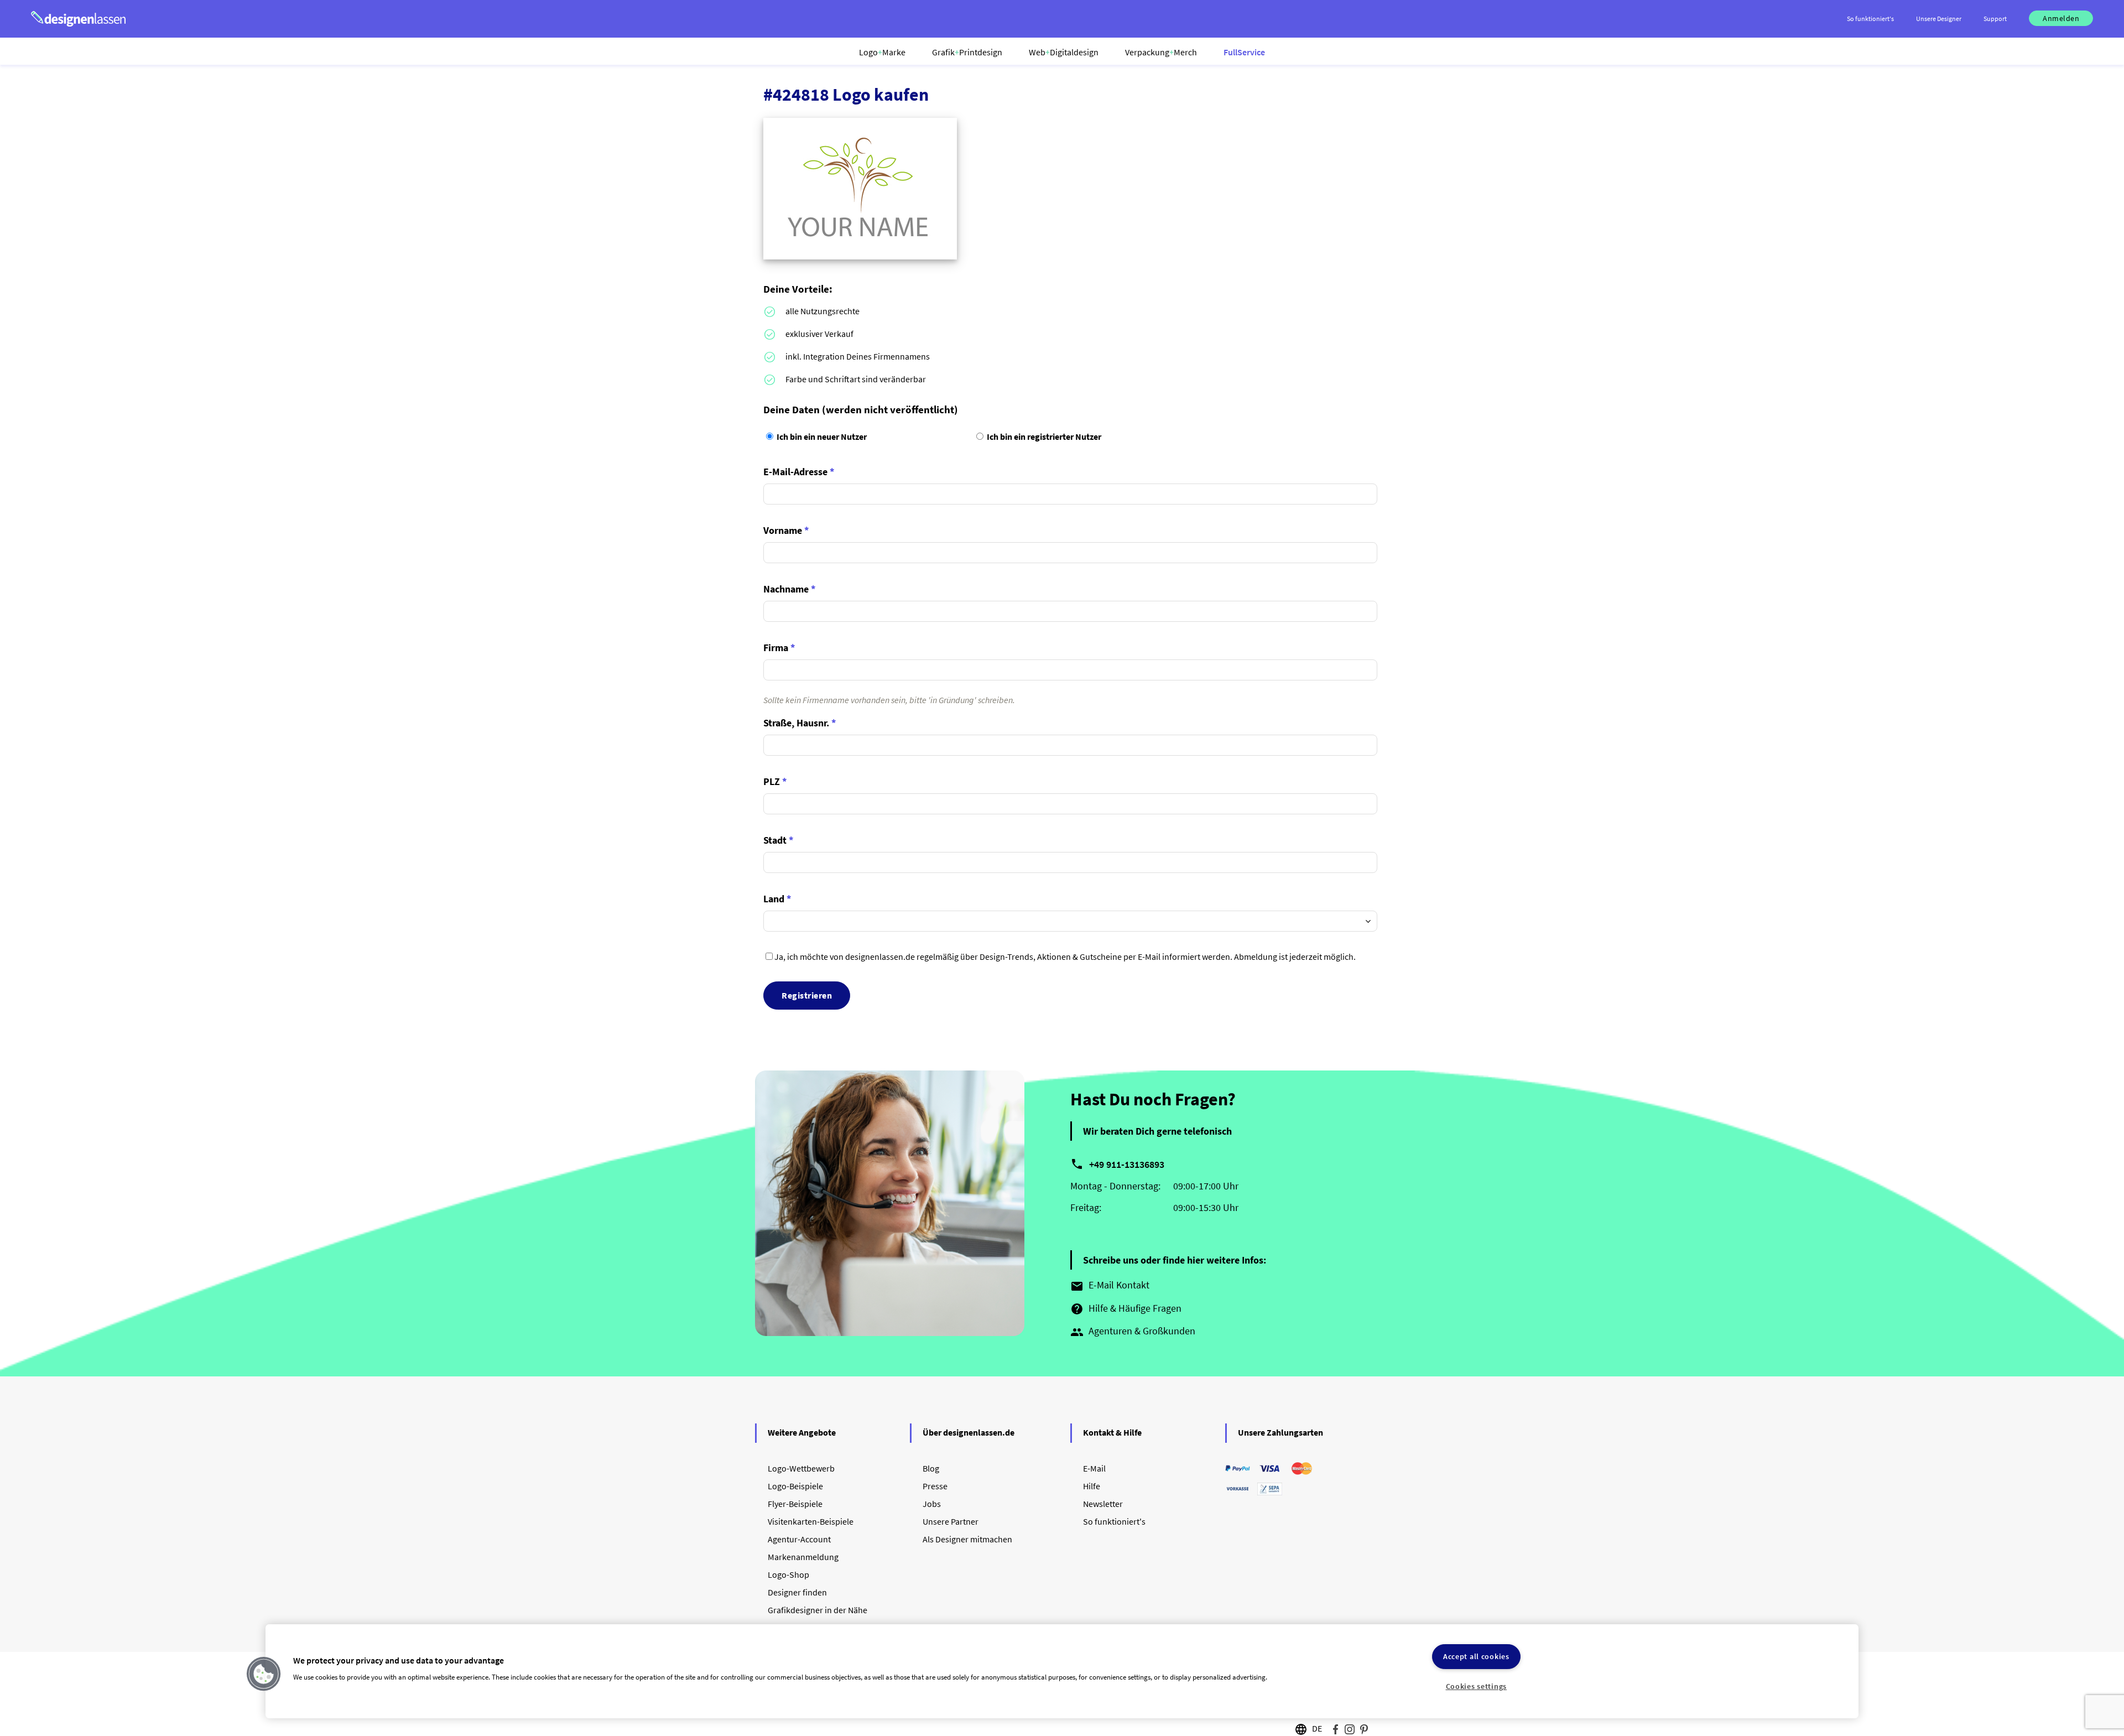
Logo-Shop (788, 1574)
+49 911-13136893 (1127, 1164)
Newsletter (1103, 1504)
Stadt (779, 840)
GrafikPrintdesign (967, 52)
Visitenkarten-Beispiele (811, 1521)
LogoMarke (882, 52)
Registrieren (807, 995)
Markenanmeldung (803, 1557)
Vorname (786, 530)
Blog (931, 1468)
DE (1317, 1728)
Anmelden (2061, 18)
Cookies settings (1477, 1686)
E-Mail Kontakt (1110, 1286)
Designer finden (797, 1592)
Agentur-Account (799, 1539)
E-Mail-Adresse (799, 472)
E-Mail (1094, 1468)
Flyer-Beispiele (795, 1504)
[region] (1062, 1671)
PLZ (775, 781)
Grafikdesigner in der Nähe (818, 1610)
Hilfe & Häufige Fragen (1126, 1309)
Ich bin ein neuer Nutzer (821, 436)
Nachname (790, 589)
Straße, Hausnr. (800, 723)
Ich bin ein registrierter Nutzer (1043, 436)
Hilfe (1092, 1486)
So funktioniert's (1114, 1521)
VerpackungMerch (1161, 52)
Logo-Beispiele (795, 1486)
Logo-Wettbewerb (801, 1468)
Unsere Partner (951, 1521)
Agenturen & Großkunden (1133, 1332)
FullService (1244, 52)
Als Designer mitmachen (967, 1539)
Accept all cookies (1476, 1656)
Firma (779, 648)
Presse (935, 1486)
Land (777, 899)
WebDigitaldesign (1064, 52)
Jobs (932, 1504)
